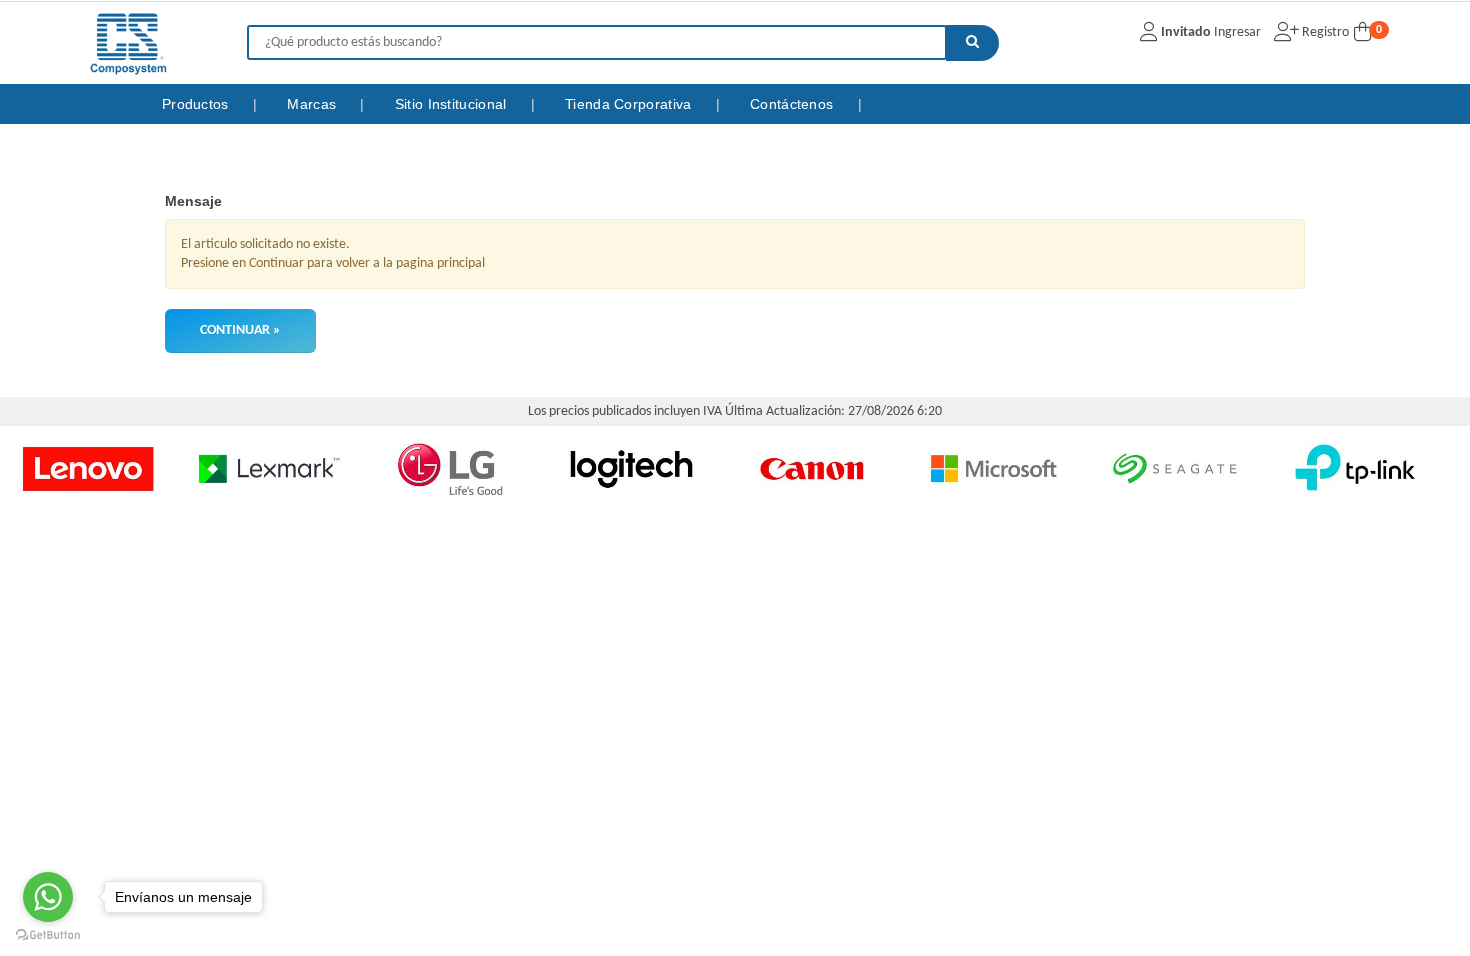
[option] (235, 468)
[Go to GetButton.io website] (48, 935)
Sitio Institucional (453, 104)
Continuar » (240, 330)
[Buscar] (972, 43)
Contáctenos (794, 104)
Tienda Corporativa (630, 104)
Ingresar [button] (1237, 32)
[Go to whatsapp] (48, 897)
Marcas (313, 104)
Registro (1324, 32)
